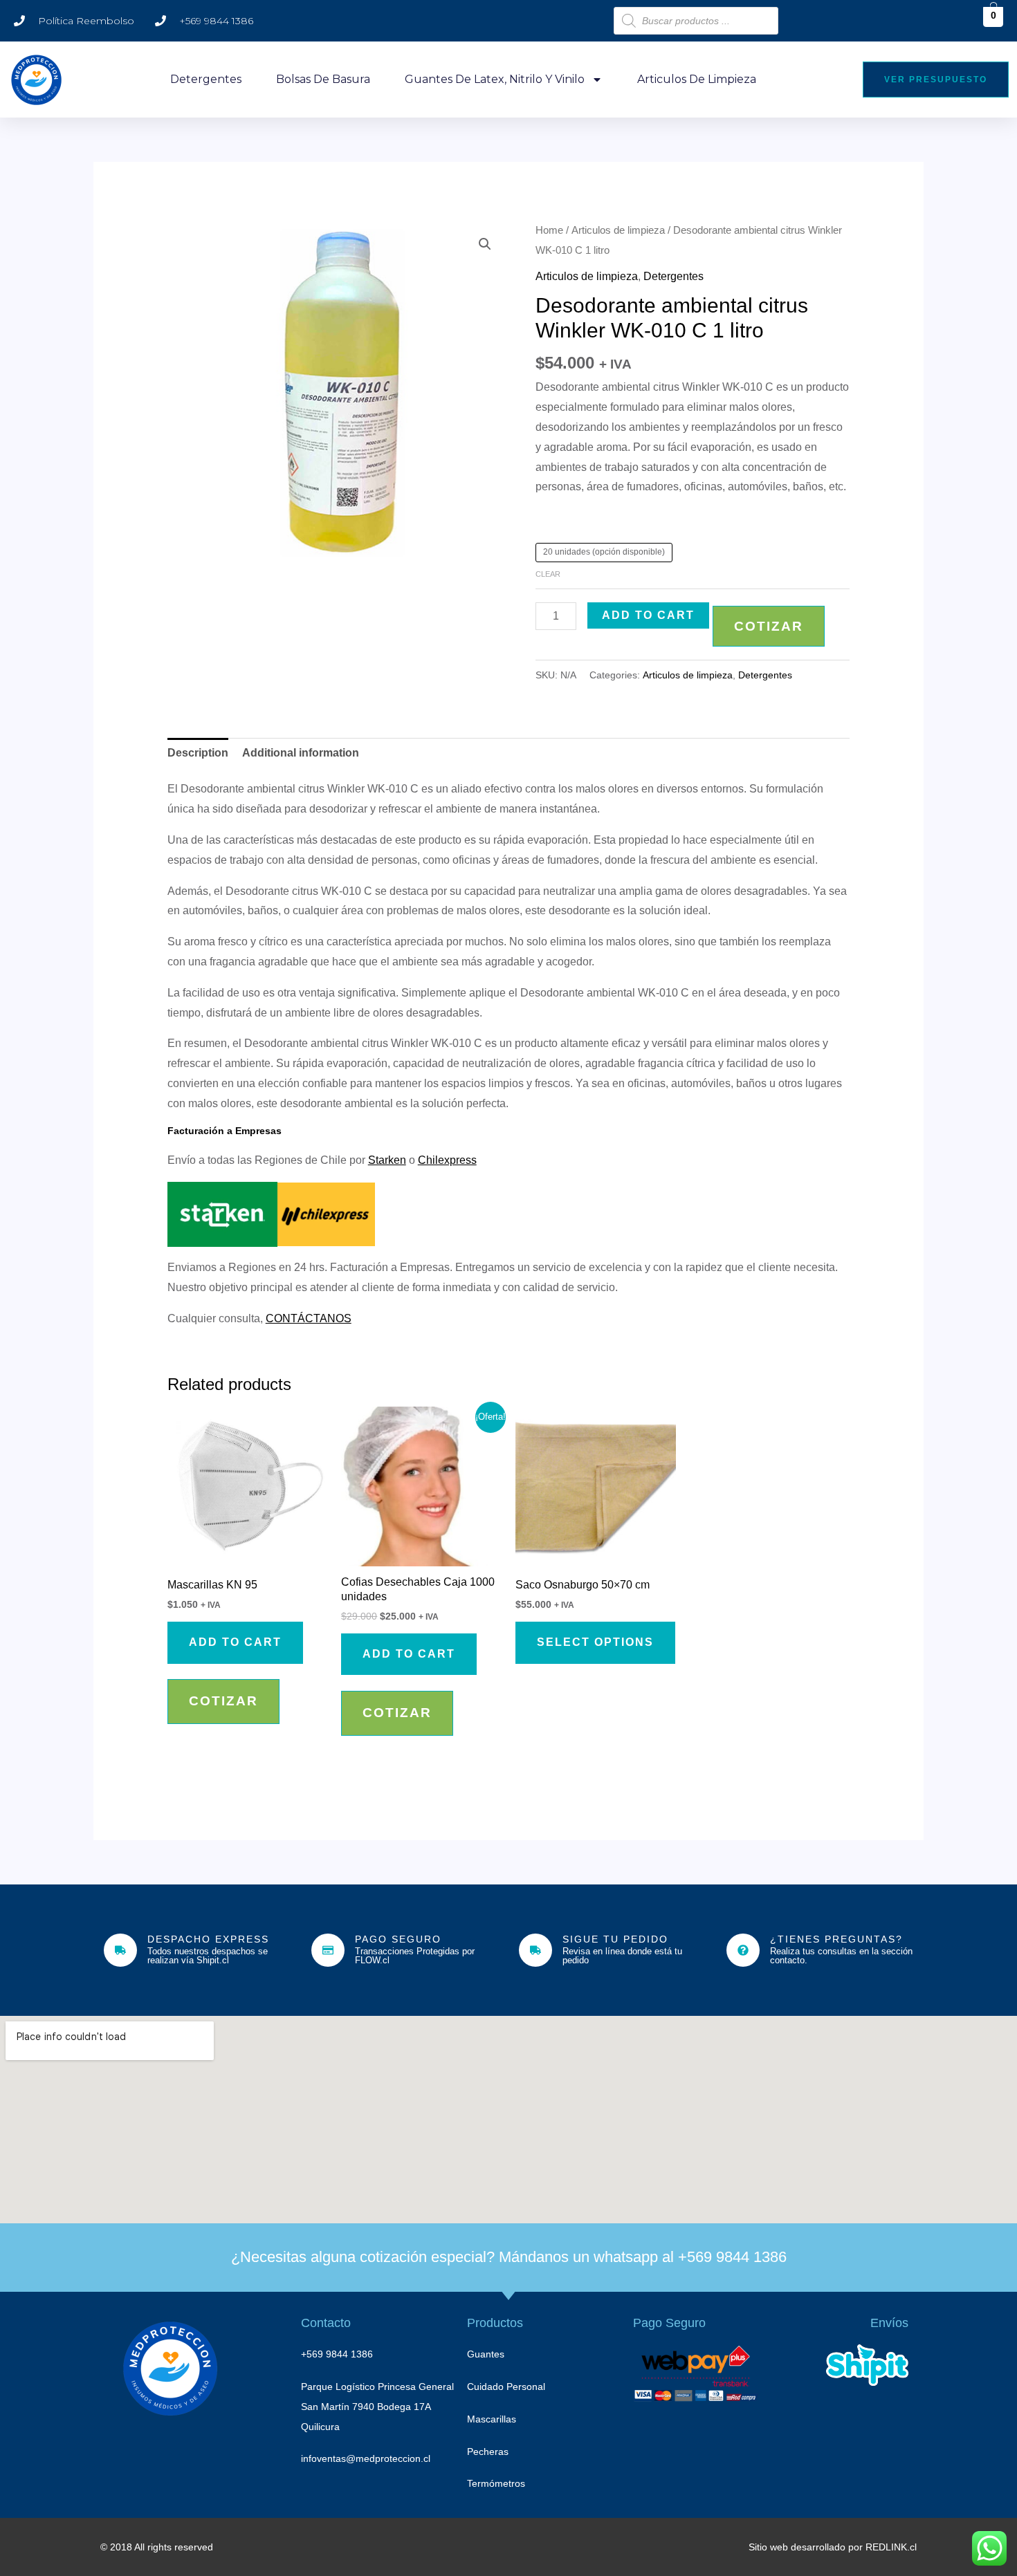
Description (198, 753)
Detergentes (206, 79)
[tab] (198, 753)
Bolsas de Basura (323, 79)
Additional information (301, 753)
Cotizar (769, 626)
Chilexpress (447, 1160)
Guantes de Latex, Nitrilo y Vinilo (495, 79)
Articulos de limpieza (697, 79)
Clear (548, 574)
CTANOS (328, 1318)
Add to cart (648, 615)
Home (549, 230)
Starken (387, 1160)
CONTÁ (285, 1318)
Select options (595, 1642)
